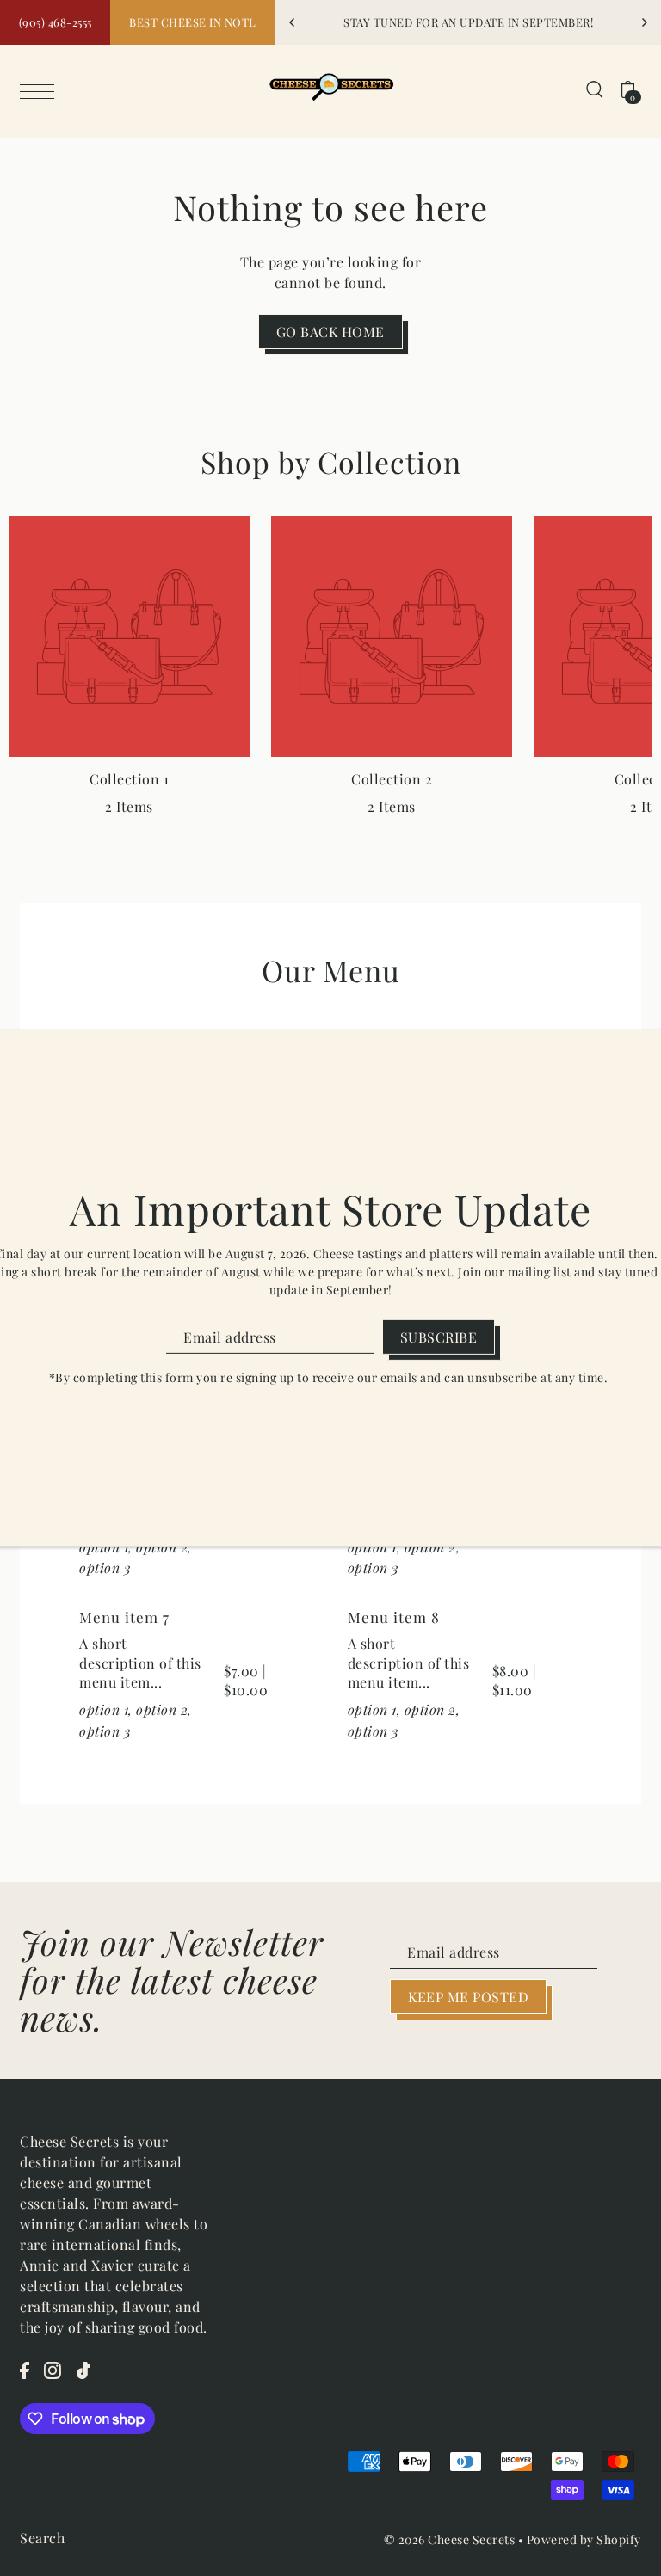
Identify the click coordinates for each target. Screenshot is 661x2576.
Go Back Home (330, 332)
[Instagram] (53, 2369)
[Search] (595, 88)
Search (42, 2538)
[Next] (644, 22)
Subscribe (439, 1337)
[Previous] (293, 22)
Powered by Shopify (584, 2539)
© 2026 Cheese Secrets (450, 2539)
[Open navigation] (41, 89)
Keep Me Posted (468, 1997)
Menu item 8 (394, 1617)
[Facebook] (25, 2369)
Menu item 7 (124, 1617)
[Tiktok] (83, 2369)
